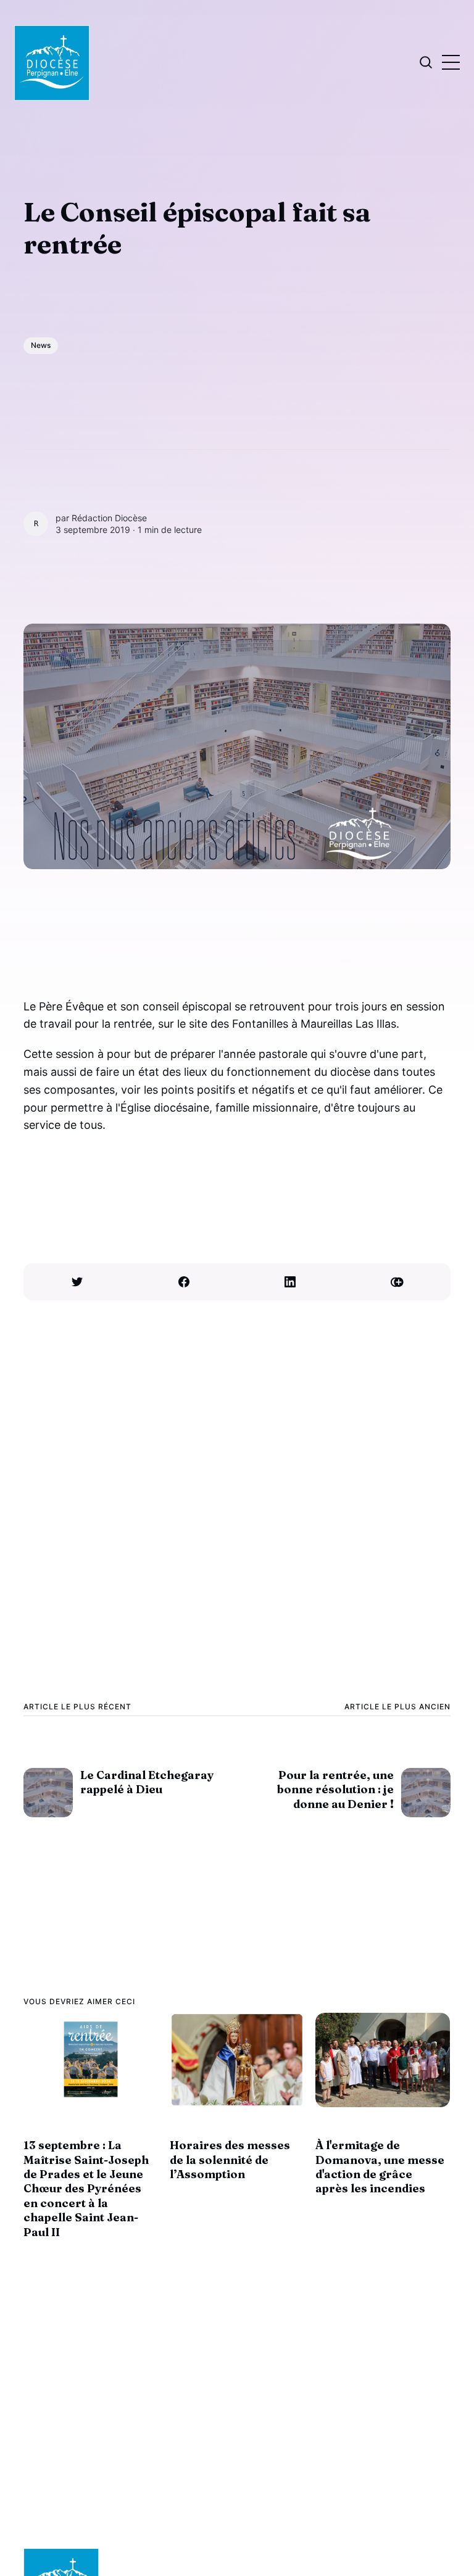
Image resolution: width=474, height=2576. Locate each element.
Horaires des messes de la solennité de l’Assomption (230, 2160)
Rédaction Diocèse (109, 518)
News (41, 345)
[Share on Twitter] (77, 1282)
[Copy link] (397, 1282)
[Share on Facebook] (184, 1282)
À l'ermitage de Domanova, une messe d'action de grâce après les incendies (380, 2167)
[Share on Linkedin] (290, 1282)
